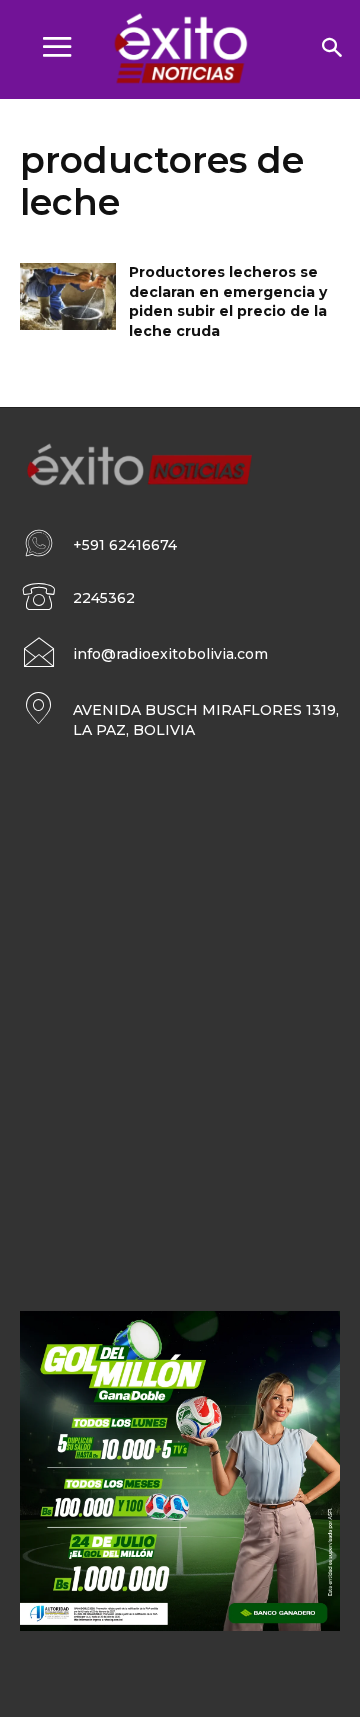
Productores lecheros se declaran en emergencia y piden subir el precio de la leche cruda (228, 301)
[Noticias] (180, 50)
